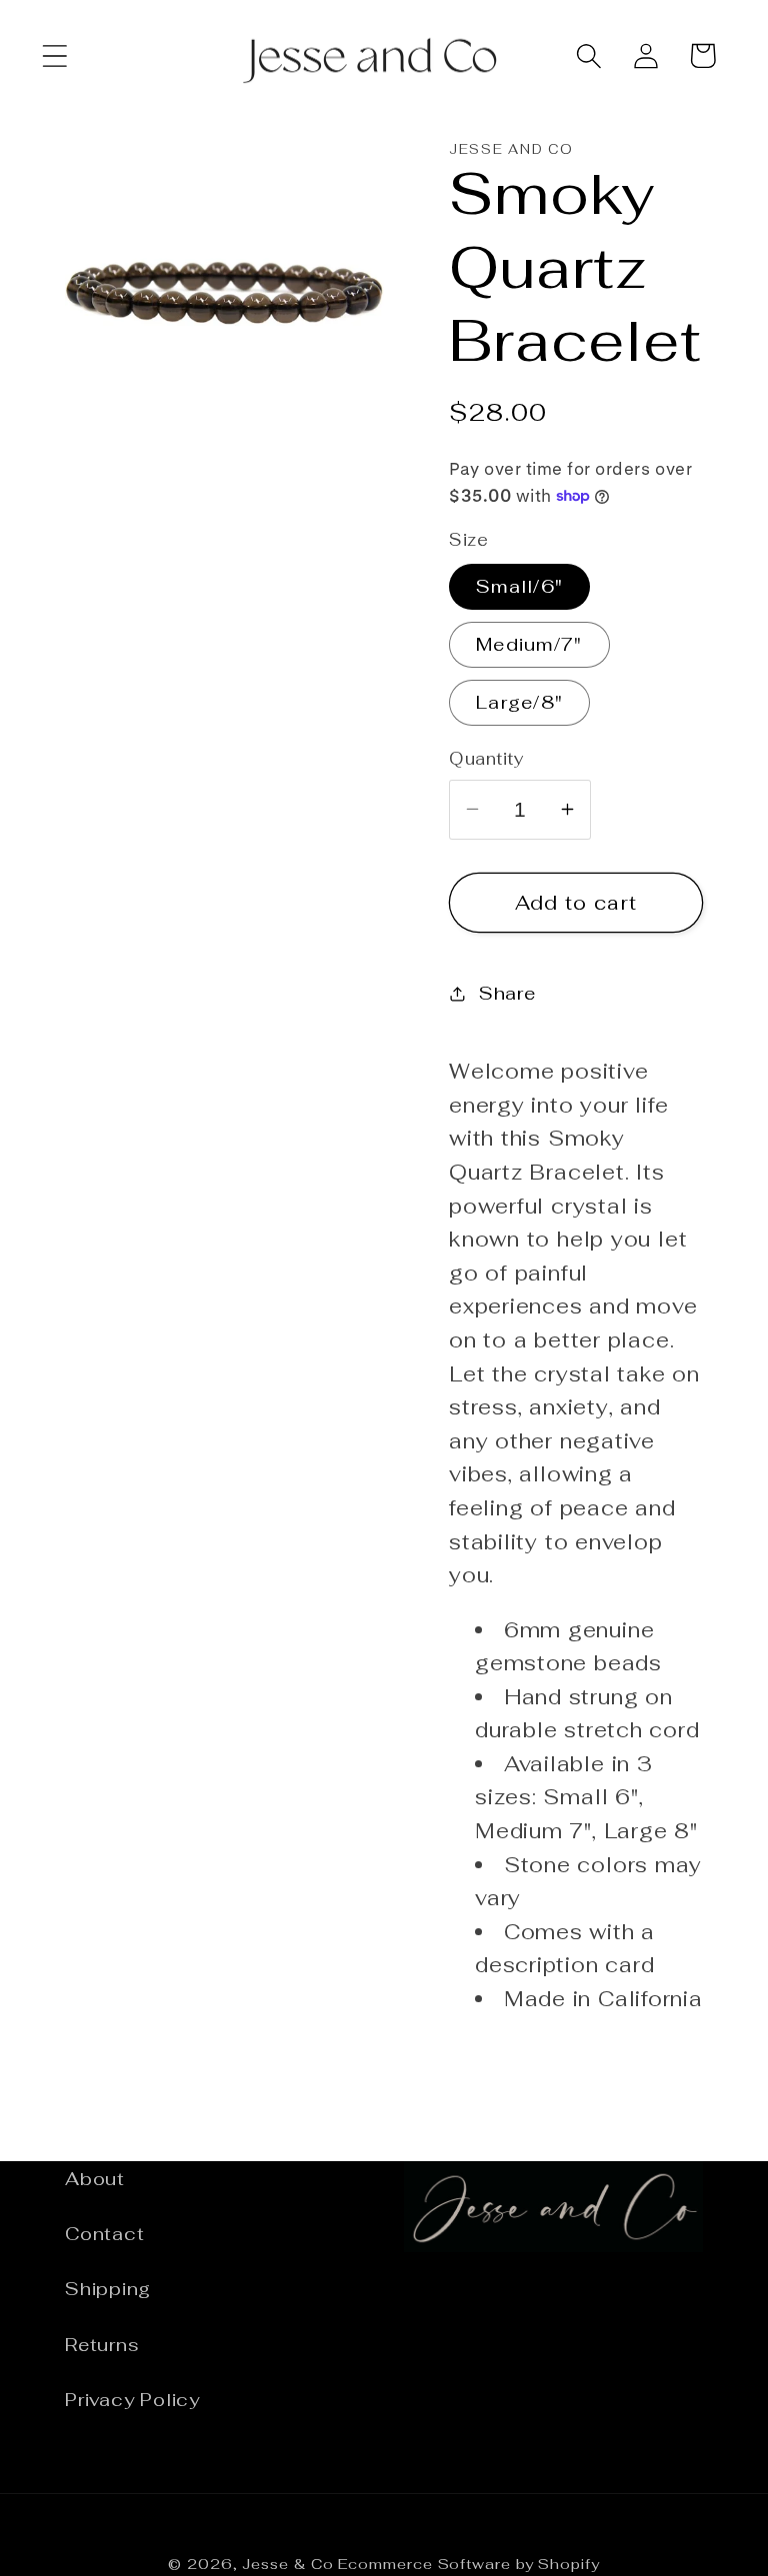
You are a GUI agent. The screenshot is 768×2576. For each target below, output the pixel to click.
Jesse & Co (287, 2564)
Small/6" (519, 586)
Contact (104, 2234)
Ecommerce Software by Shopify (468, 2564)
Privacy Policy (132, 2400)
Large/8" (519, 702)
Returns (102, 2345)
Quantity (486, 759)
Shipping (108, 2289)
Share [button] (507, 993)
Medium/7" (529, 644)
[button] (54, 55)
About (95, 2179)
